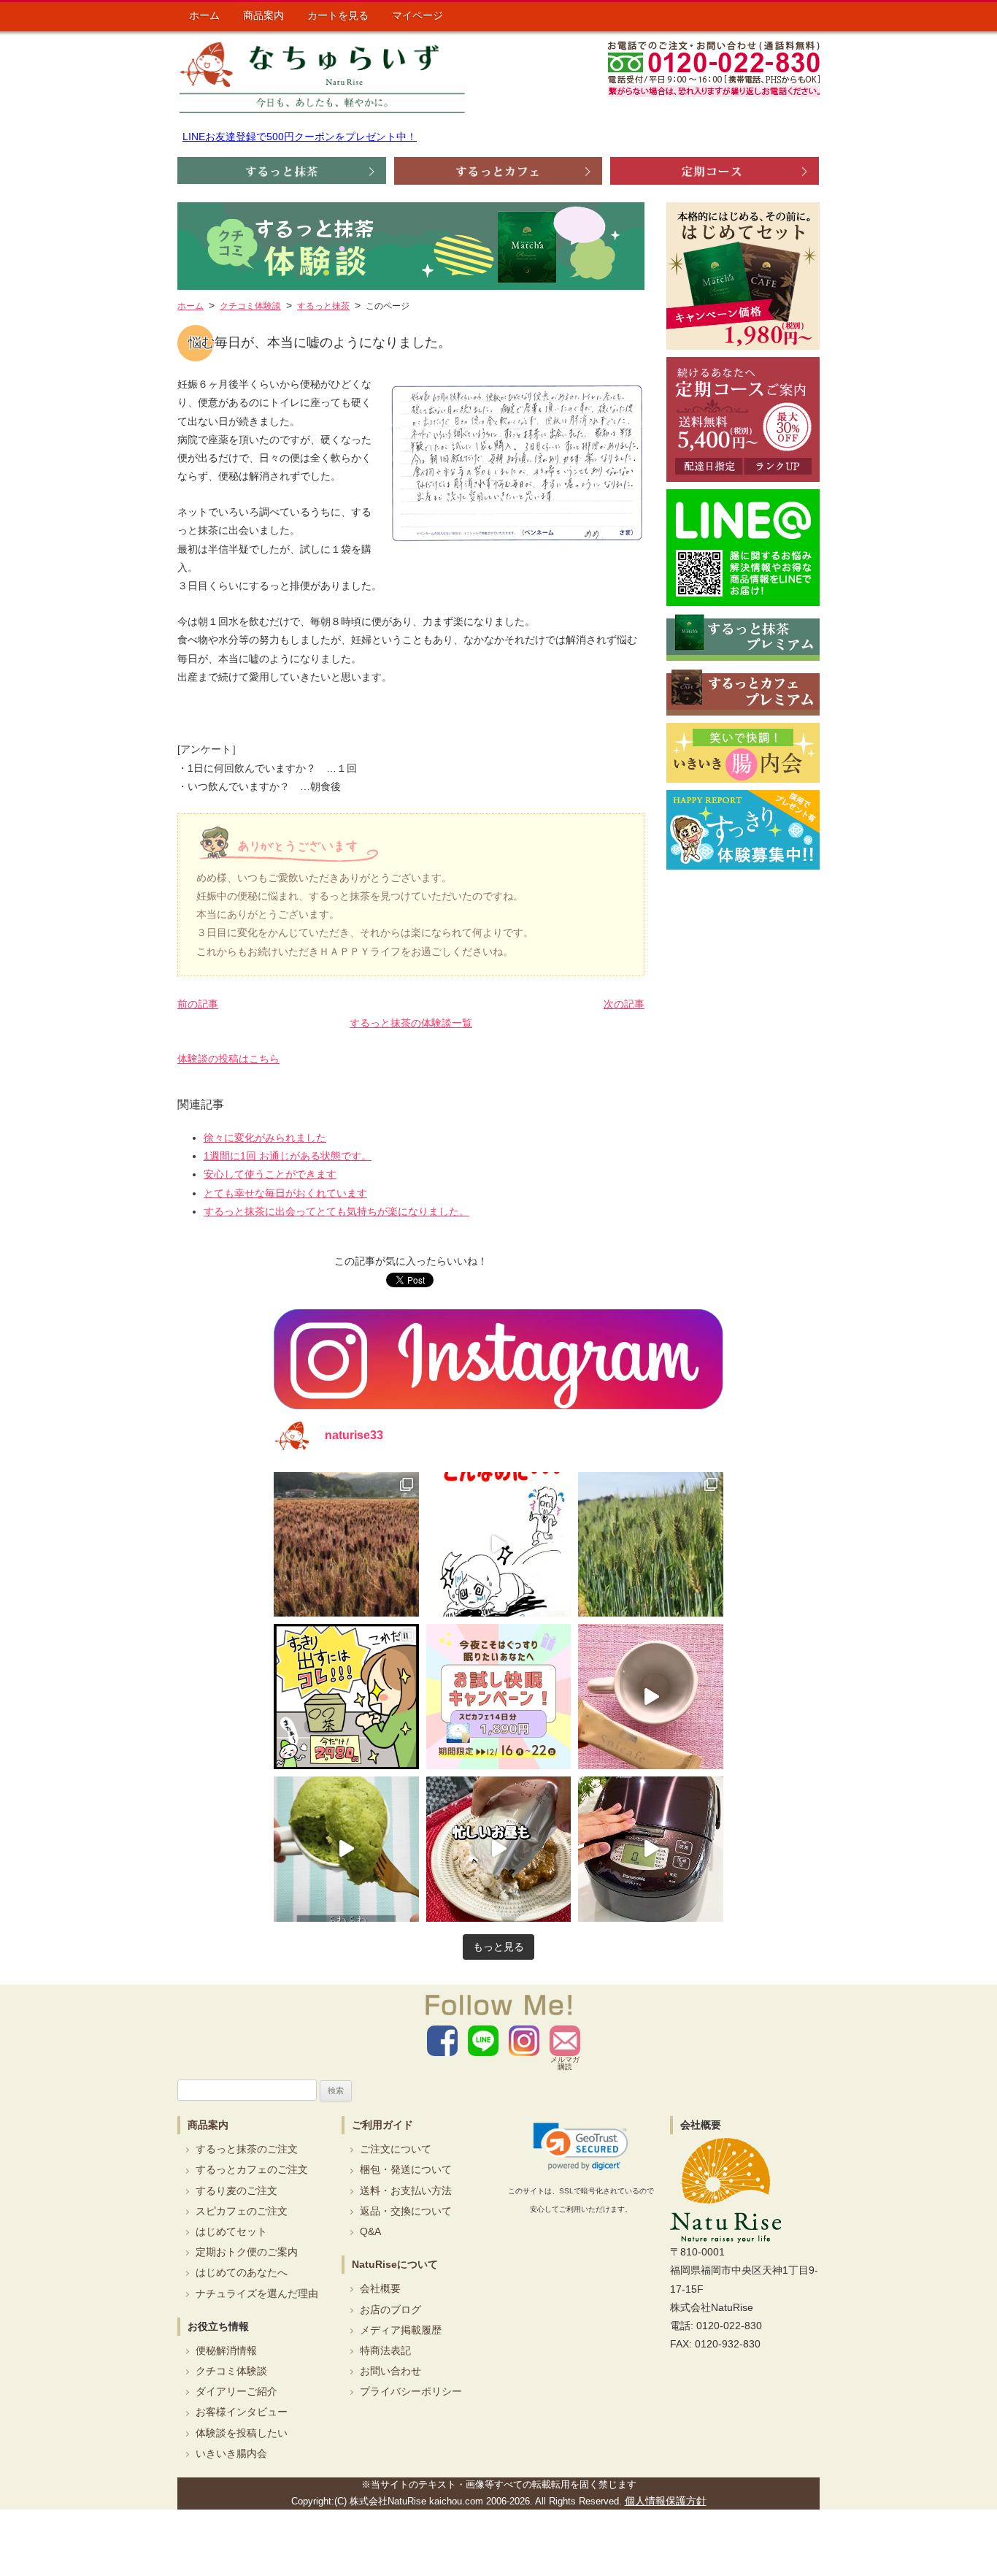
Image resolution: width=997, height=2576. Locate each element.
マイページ (417, 15)
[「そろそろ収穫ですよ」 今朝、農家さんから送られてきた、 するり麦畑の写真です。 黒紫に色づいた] (346, 1545)
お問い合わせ (390, 2371)
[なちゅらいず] (322, 77)
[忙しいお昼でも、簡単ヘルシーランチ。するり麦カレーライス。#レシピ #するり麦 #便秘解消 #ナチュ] (499, 1849)
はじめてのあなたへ (242, 2272)
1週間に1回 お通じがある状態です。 (288, 1156)
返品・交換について (406, 2211)
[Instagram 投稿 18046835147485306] (651, 1697)
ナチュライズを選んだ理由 (257, 2293)
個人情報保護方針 (666, 2501)
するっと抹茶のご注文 (247, 2149)
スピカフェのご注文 (242, 2211)
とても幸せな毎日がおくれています (285, 1193)
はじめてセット (231, 2231)
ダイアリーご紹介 (236, 2391)
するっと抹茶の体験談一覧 (411, 1023)
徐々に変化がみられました (265, 1138)
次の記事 (624, 1004)
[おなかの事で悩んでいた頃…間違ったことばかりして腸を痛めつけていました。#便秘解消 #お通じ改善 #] (499, 1545)
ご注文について (396, 2149)
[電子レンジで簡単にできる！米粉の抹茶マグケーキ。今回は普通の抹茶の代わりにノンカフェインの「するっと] (346, 1849)
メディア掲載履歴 (401, 2330)
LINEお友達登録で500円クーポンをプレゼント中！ (300, 137)
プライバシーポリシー (411, 2391)
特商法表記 (385, 2350)
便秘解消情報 (226, 2350)
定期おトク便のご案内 (247, 2252)
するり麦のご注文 (236, 2190)
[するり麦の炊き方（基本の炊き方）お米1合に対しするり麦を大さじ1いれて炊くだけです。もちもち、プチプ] (651, 1849)
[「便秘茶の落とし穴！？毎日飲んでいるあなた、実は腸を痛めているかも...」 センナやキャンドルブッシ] (346, 1697)
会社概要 (380, 2288)
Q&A (370, 2231)
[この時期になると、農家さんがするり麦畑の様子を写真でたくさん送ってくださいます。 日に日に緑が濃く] (651, 1545)
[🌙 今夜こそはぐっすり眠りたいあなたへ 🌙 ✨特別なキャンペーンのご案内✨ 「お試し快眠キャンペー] (499, 1697)
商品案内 (263, 15)
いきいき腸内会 (231, 2453)
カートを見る (338, 15)
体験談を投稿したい (242, 2433)
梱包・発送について (406, 2169)
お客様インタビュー (242, 2412)
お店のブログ (390, 2309)
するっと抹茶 (323, 306)
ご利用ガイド (382, 2125)
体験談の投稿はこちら (228, 1059)
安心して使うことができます (270, 1174)
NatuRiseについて (395, 2264)
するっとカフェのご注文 (252, 2169)
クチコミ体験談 (231, 2371)
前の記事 (198, 1004)
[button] (581, 2147)
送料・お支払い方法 (406, 2190)
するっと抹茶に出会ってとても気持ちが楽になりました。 (336, 1211)
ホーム (204, 15)
